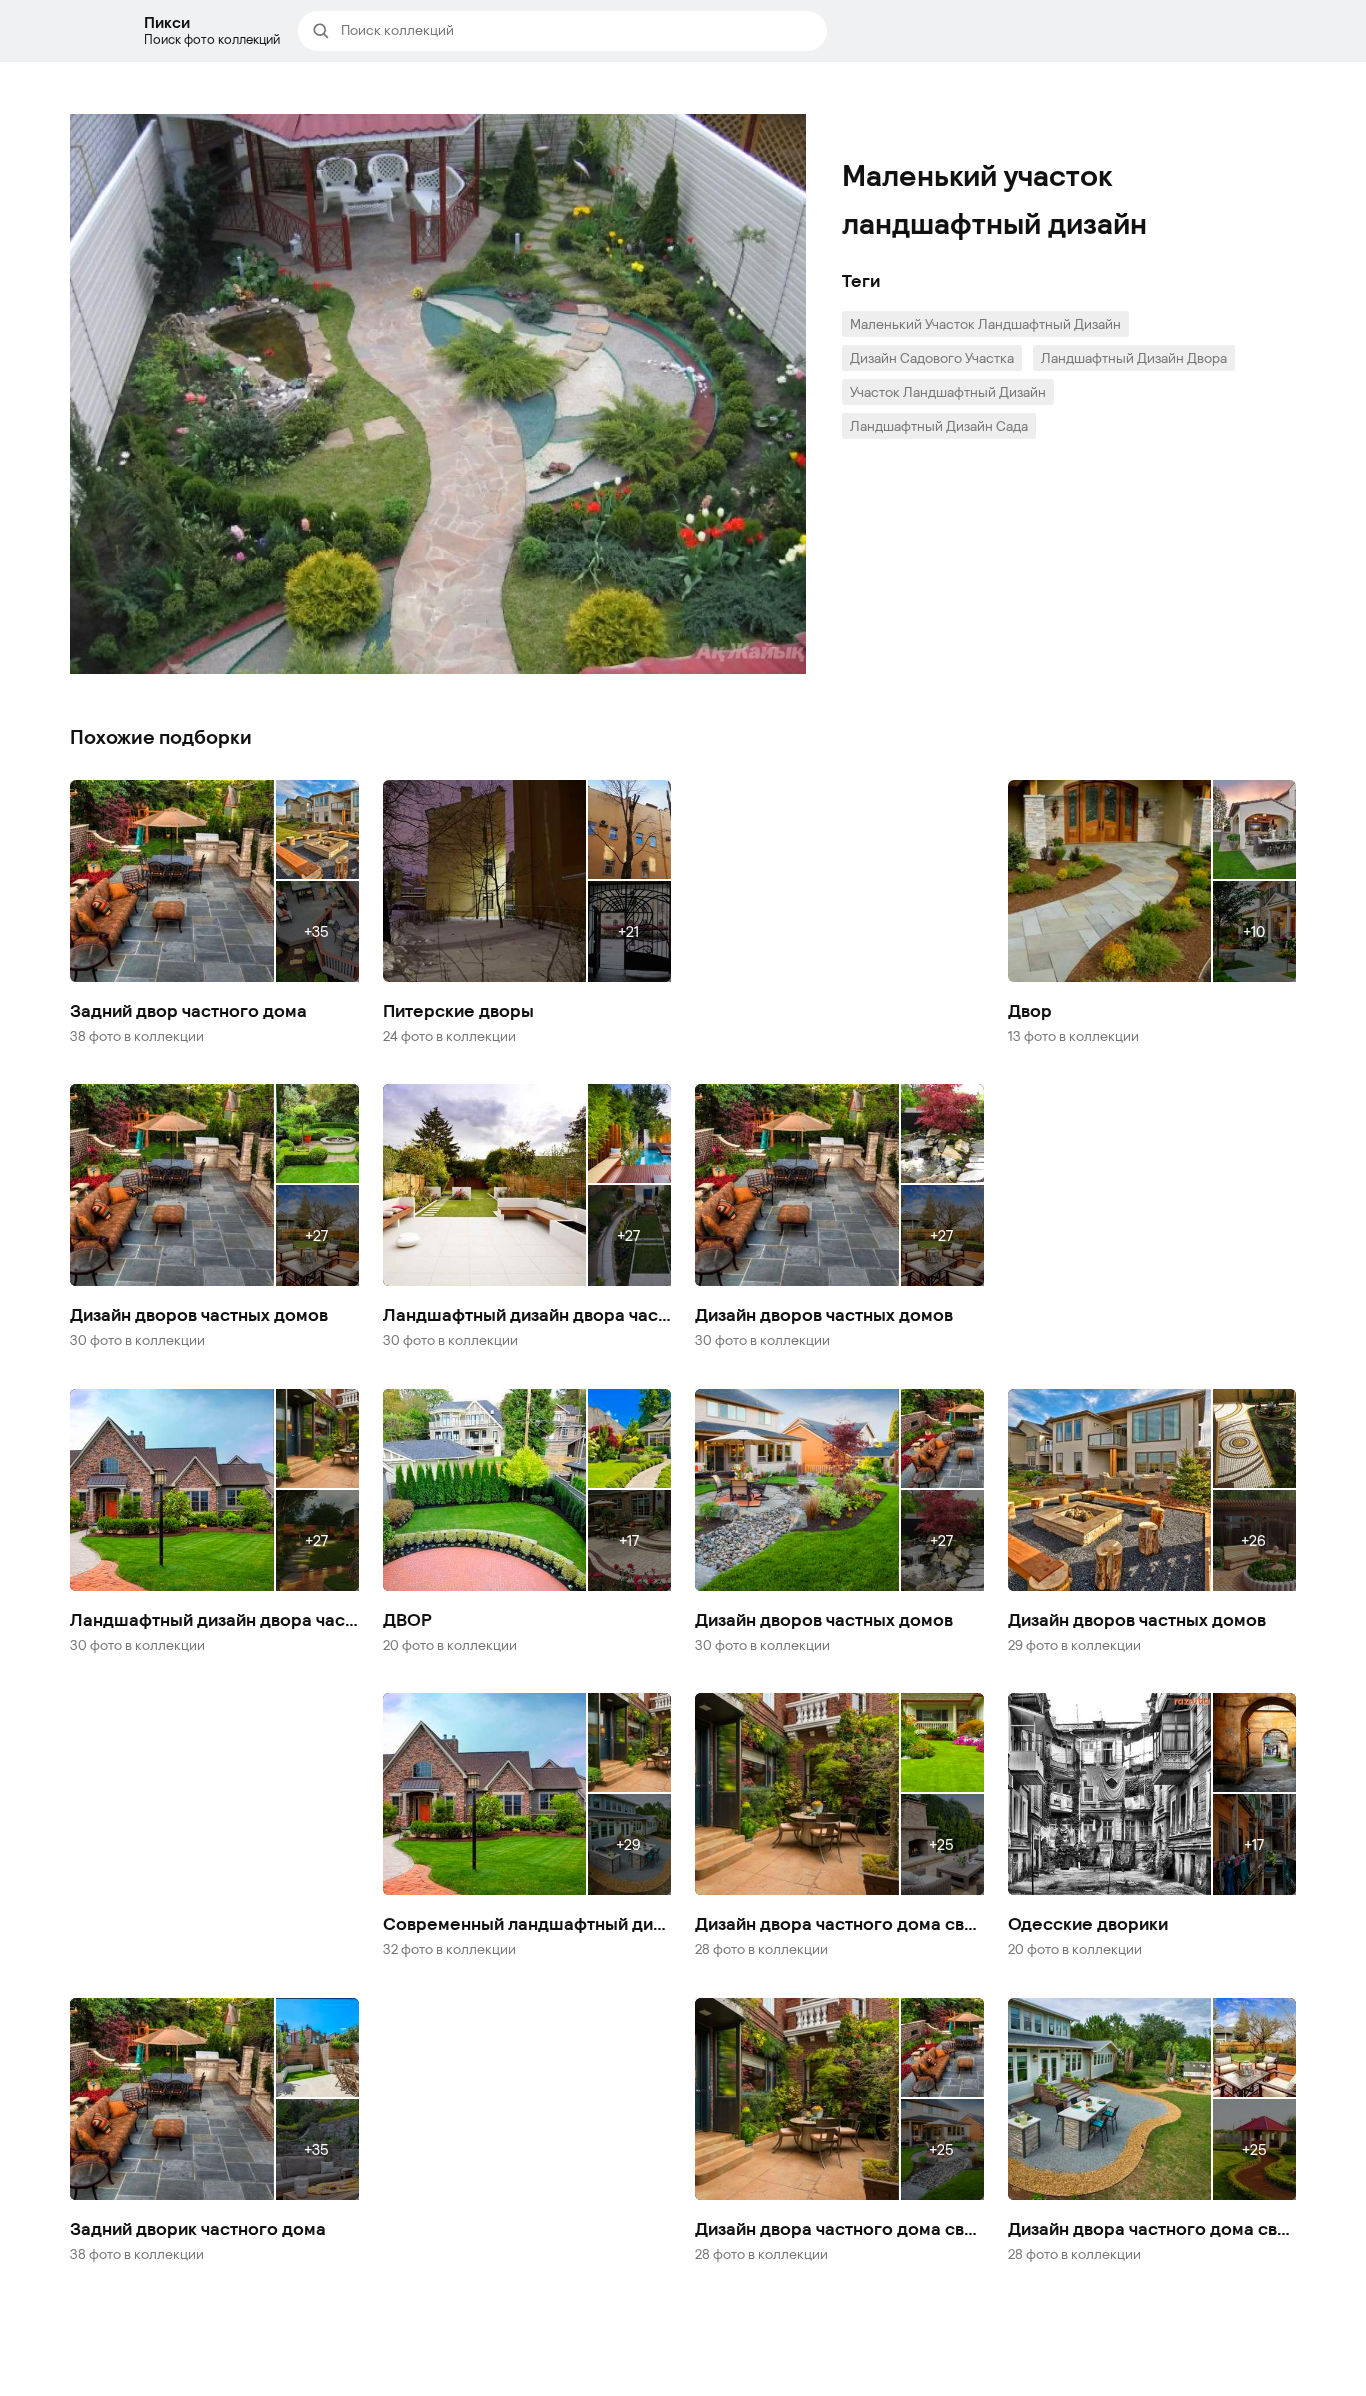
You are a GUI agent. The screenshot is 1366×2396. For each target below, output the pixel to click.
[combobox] (577, 31)
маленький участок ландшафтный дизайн (985, 323)
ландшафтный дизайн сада (939, 425)
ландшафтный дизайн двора (1134, 357)
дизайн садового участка (932, 357)
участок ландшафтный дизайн (948, 391)
